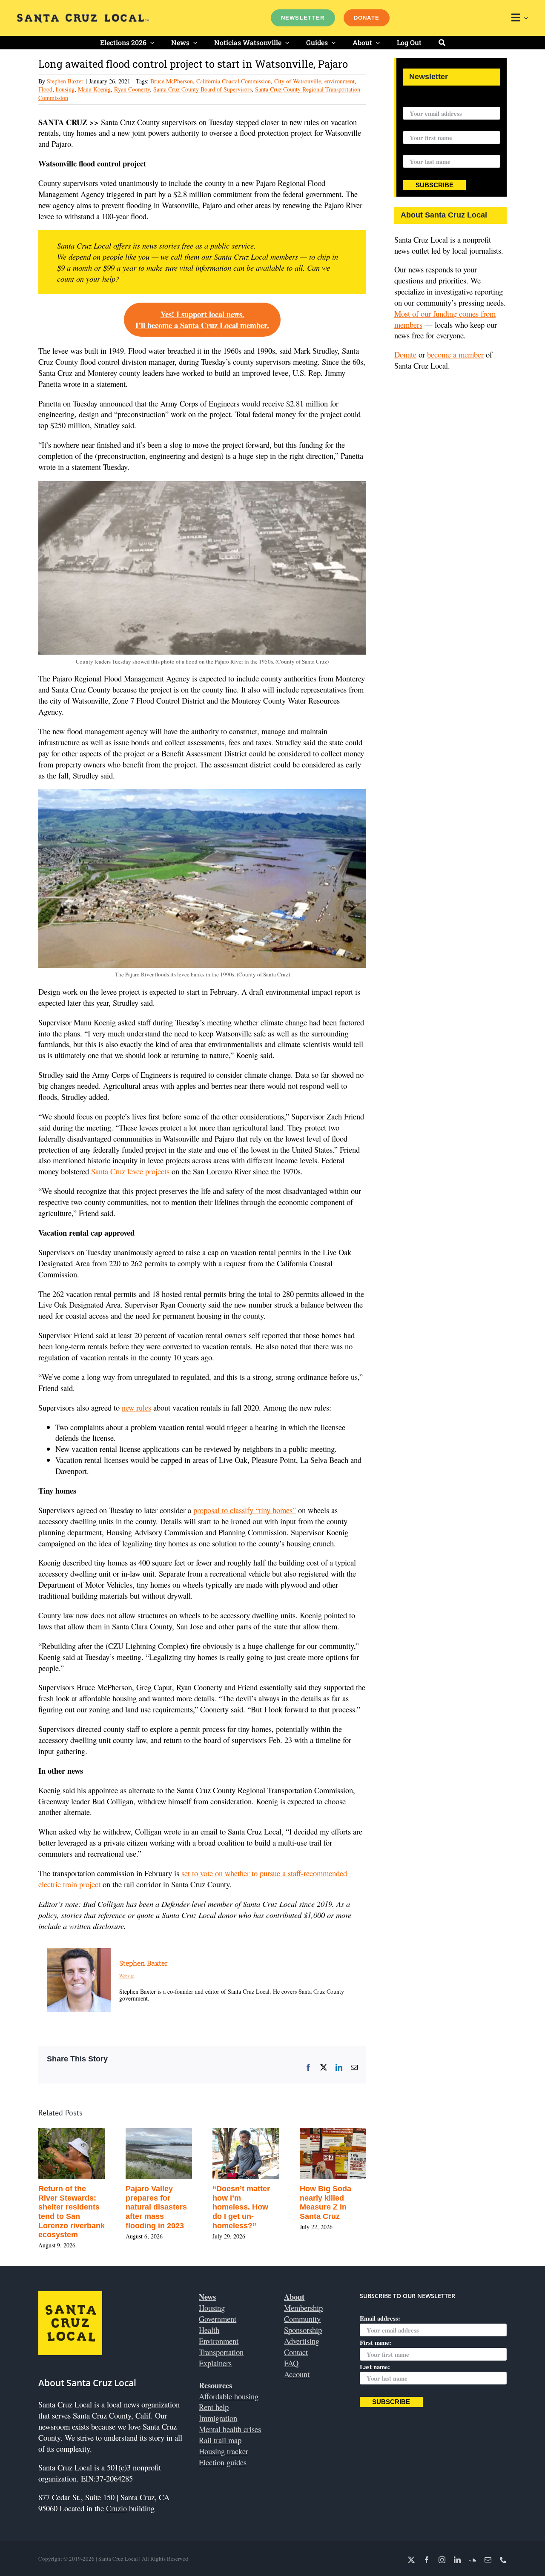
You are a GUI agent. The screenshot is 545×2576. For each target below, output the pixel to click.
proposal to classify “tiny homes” (245, 1510)
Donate (405, 354)
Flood (45, 89)
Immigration (218, 2418)
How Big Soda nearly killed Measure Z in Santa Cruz (326, 2202)
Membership (303, 2308)
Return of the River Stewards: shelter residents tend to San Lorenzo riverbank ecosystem (72, 2212)
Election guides (223, 2462)
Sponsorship (303, 2330)
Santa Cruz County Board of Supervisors (202, 89)
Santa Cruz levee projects (130, 1171)
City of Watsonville (298, 81)
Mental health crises (230, 2429)
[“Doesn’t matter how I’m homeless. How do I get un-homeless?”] (246, 2134)
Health (209, 2330)
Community (302, 2319)
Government (218, 2319)
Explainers (215, 2363)
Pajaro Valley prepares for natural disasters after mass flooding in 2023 (156, 2207)
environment (340, 81)
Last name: (418, 150)
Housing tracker (224, 2451)
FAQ (291, 2363)
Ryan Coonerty (132, 89)
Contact (296, 2352)
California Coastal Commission (234, 81)
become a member (455, 354)
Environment (219, 2341)
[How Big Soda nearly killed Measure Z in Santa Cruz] (333, 2134)
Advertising (302, 2341)
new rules (136, 1407)
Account (297, 2374)
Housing (212, 2308)
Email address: (423, 101)
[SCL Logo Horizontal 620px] (83, 17)
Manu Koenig (94, 89)
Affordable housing (229, 2396)
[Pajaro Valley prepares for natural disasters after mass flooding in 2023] (159, 2134)
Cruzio (116, 2508)
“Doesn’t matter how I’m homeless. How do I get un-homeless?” (241, 2207)
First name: (419, 126)
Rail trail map (220, 2440)
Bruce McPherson (172, 81)
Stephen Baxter (65, 81)
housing (65, 89)
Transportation (221, 2352)
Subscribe (435, 185)
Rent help (214, 2407)
